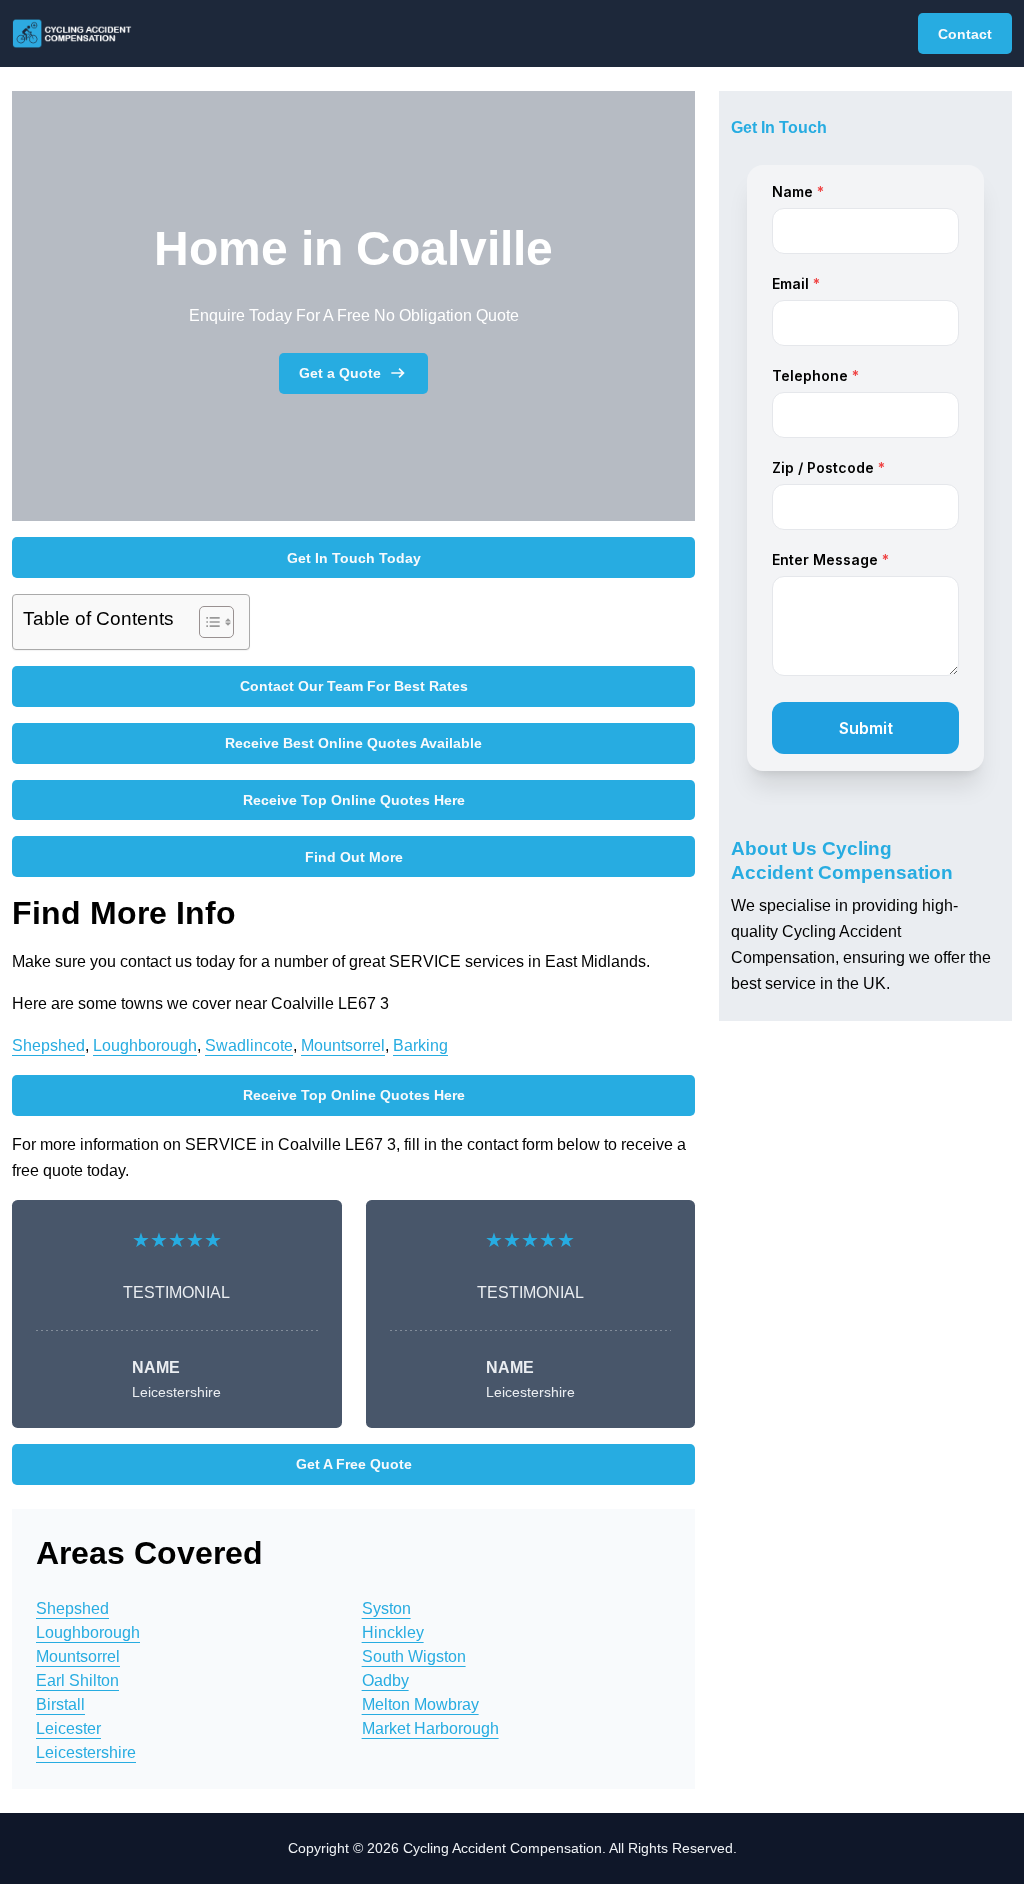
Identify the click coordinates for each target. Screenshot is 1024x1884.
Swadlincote (249, 1045)
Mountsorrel (343, 1045)
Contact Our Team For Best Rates (354, 686)
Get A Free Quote (354, 1464)
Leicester (68, 1728)
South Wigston (414, 1656)
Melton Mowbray (420, 1704)
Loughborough (145, 1045)
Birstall (60, 1704)
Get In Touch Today (354, 558)
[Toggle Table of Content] (206, 622)
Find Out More (354, 857)
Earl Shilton (77, 1680)
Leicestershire (86, 1752)
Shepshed (48, 1045)
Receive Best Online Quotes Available (353, 743)
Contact (965, 34)
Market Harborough (430, 1728)
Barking (420, 1045)
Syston (386, 1608)
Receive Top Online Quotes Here (354, 800)
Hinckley (393, 1632)
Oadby (385, 1680)
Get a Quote (340, 373)
